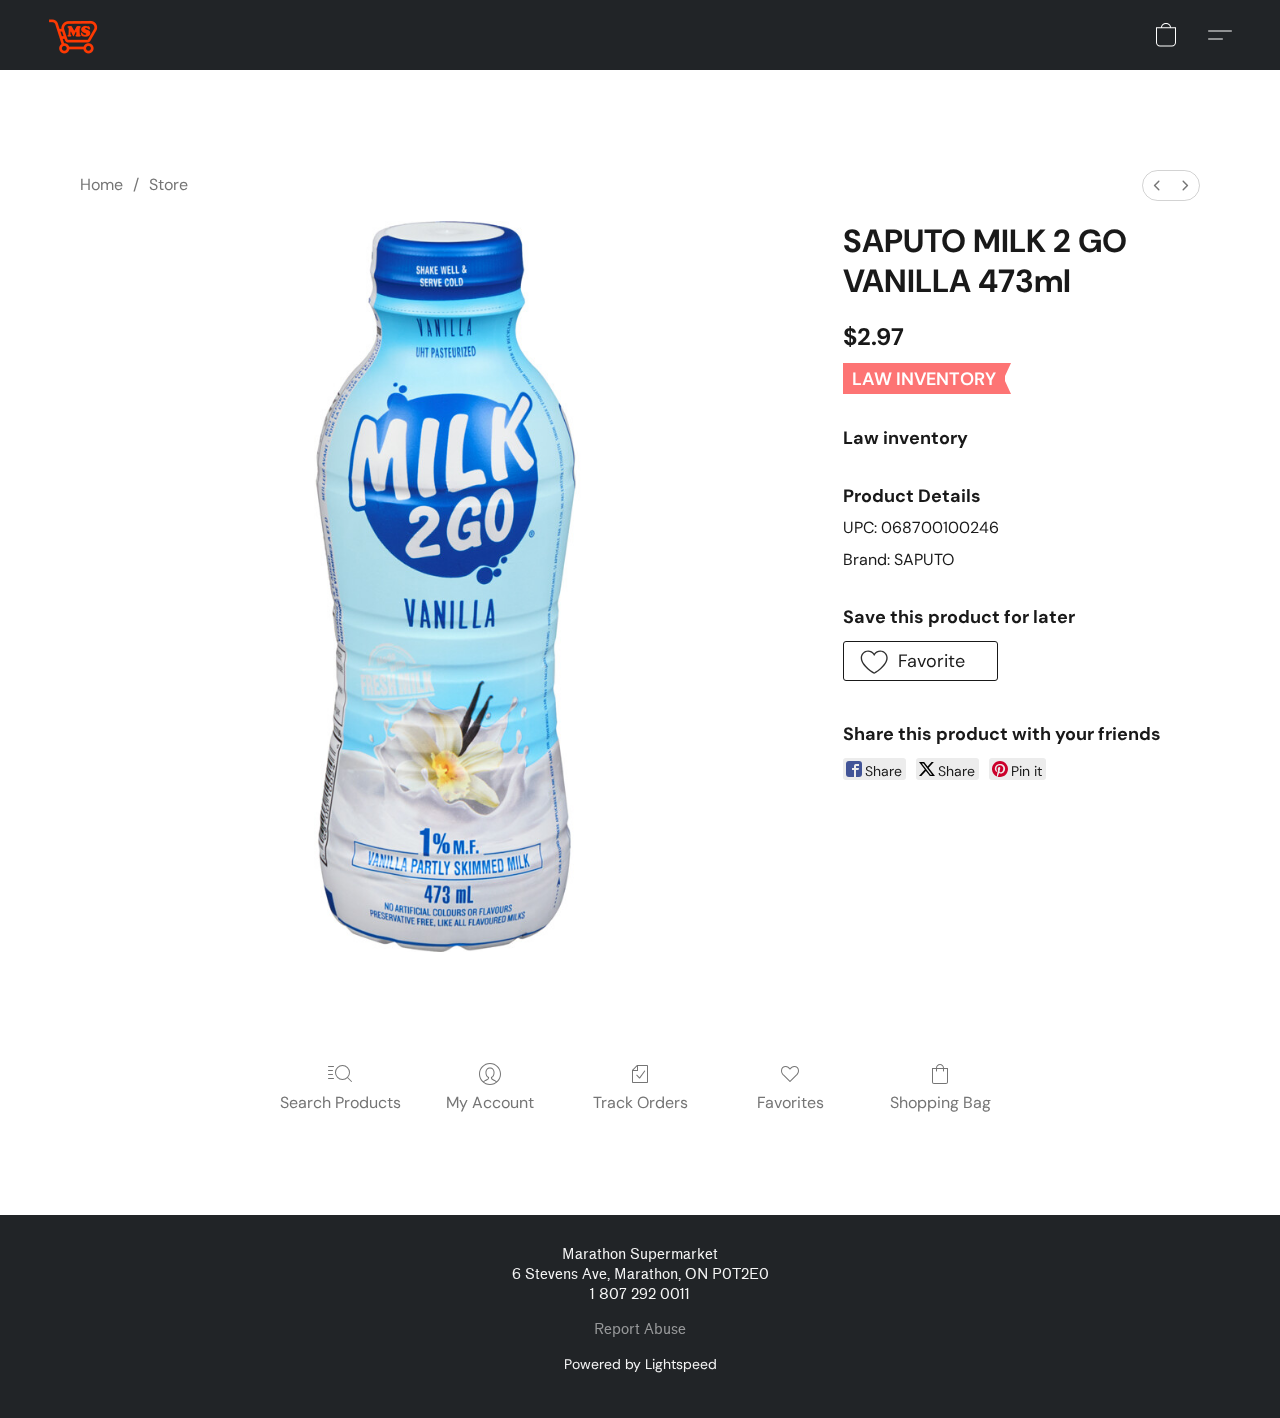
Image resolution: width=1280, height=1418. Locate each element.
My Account (490, 1102)
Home (101, 184)
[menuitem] (1157, 185)
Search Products (340, 1102)
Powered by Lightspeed (640, 1364)
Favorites (790, 1102)
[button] (73, 35)
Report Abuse (640, 1329)
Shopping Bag (940, 1102)
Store (168, 184)
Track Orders (640, 1102)
